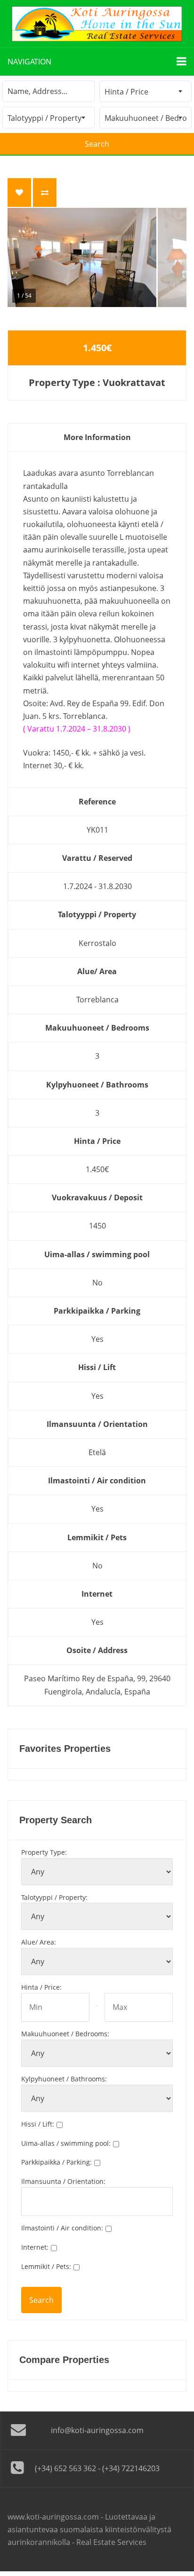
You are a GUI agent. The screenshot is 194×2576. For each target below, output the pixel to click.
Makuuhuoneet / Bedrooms (65, 2034)
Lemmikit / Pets (46, 2266)
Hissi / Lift (38, 2124)
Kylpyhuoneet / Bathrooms (64, 2079)
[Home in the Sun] (97, 24)
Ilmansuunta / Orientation (63, 2181)
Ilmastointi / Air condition (62, 2228)
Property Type (44, 1852)
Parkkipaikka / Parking (57, 2162)
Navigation (29, 62)
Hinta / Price (41, 1987)
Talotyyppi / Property (54, 1897)
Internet (35, 2247)
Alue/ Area (39, 1942)
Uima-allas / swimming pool (66, 2143)
